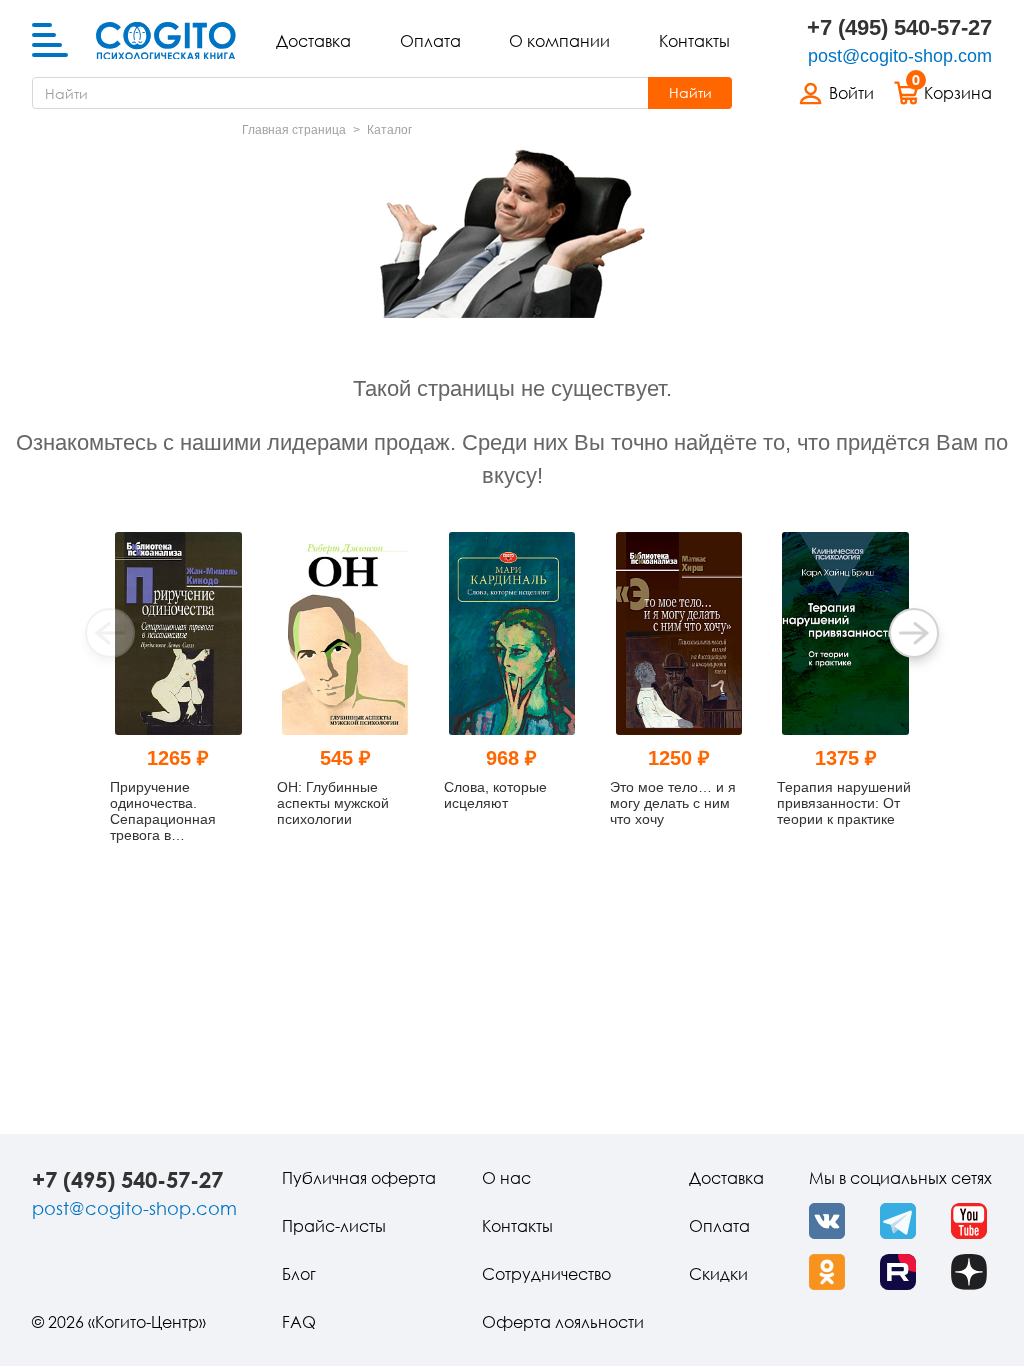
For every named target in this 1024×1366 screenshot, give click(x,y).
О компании (559, 41)
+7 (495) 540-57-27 (899, 27)
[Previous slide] (110, 633)
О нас (506, 1178)
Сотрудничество (546, 1274)
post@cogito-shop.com (900, 56)
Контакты (694, 41)
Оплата (430, 41)
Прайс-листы (334, 1226)
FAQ (299, 1322)
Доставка (313, 41)
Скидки (718, 1274)
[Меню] (50, 41)
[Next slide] (914, 633)
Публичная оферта (359, 1178)
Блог (299, 1274)
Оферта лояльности (563, 1322)
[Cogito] (166, 41)
